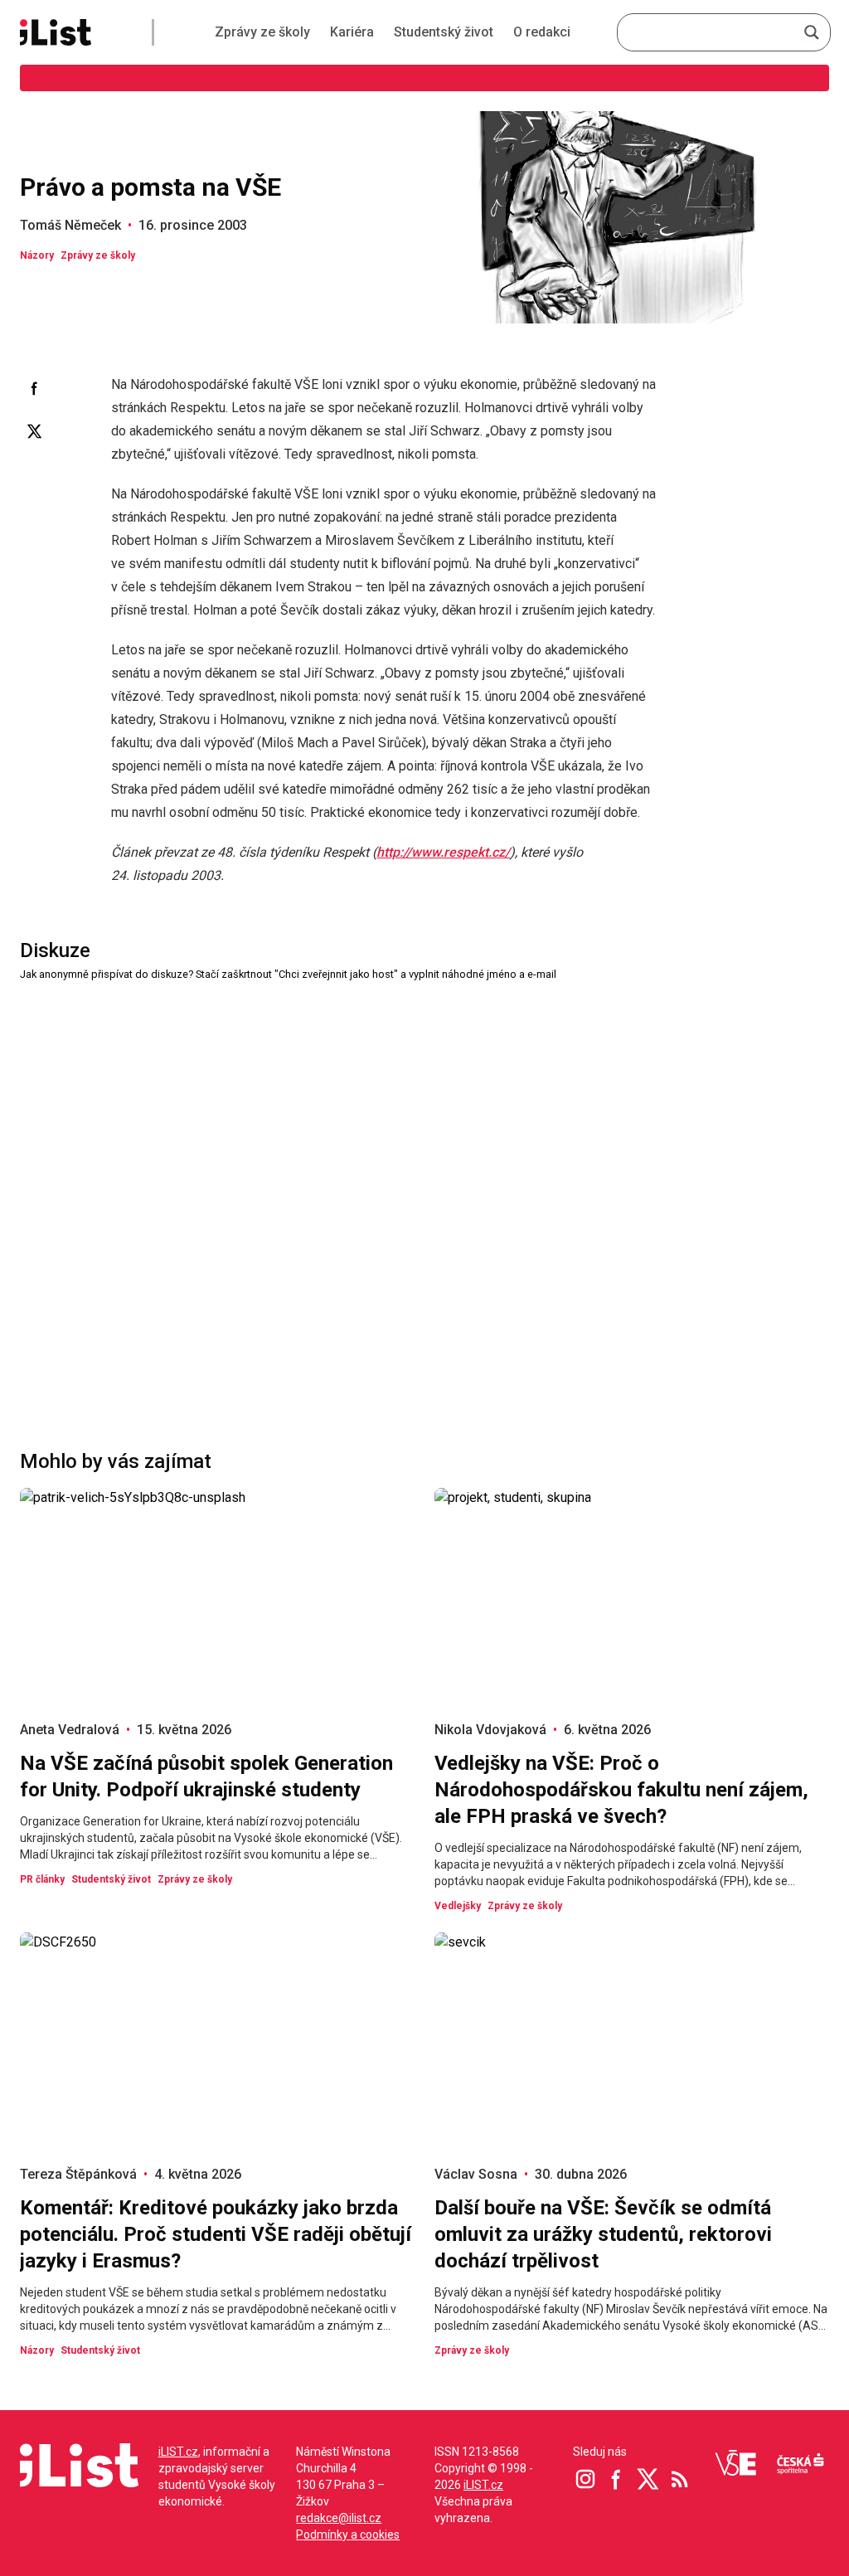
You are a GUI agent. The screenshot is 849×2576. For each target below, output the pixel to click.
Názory (37, 255)
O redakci (542, 32)
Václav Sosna (476, 2174)
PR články (42, 1879)
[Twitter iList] (648, 2479)
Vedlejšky (458, 1906)
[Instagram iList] (585, 2479)
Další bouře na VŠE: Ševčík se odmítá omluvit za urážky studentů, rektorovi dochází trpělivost (603, 2234)
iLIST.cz (178, 2452)
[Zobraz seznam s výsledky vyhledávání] (812, 32)
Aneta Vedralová (70, 1730)
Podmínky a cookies (348, 2535)
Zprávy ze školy (262, 32)
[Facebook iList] (617, 2479)
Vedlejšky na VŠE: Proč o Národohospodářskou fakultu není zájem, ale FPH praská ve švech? (621, 1790)
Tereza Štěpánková (78, 2174)
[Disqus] (424, 1191)
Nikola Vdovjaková (490, 1730)
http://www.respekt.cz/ (443, 852)
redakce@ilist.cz (339, 2518)
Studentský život (444, 32)
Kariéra (352, 32)
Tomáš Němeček (70, 225)
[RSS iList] (680, 2479)
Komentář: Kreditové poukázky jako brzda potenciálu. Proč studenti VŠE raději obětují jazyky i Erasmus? (216, 2234)
